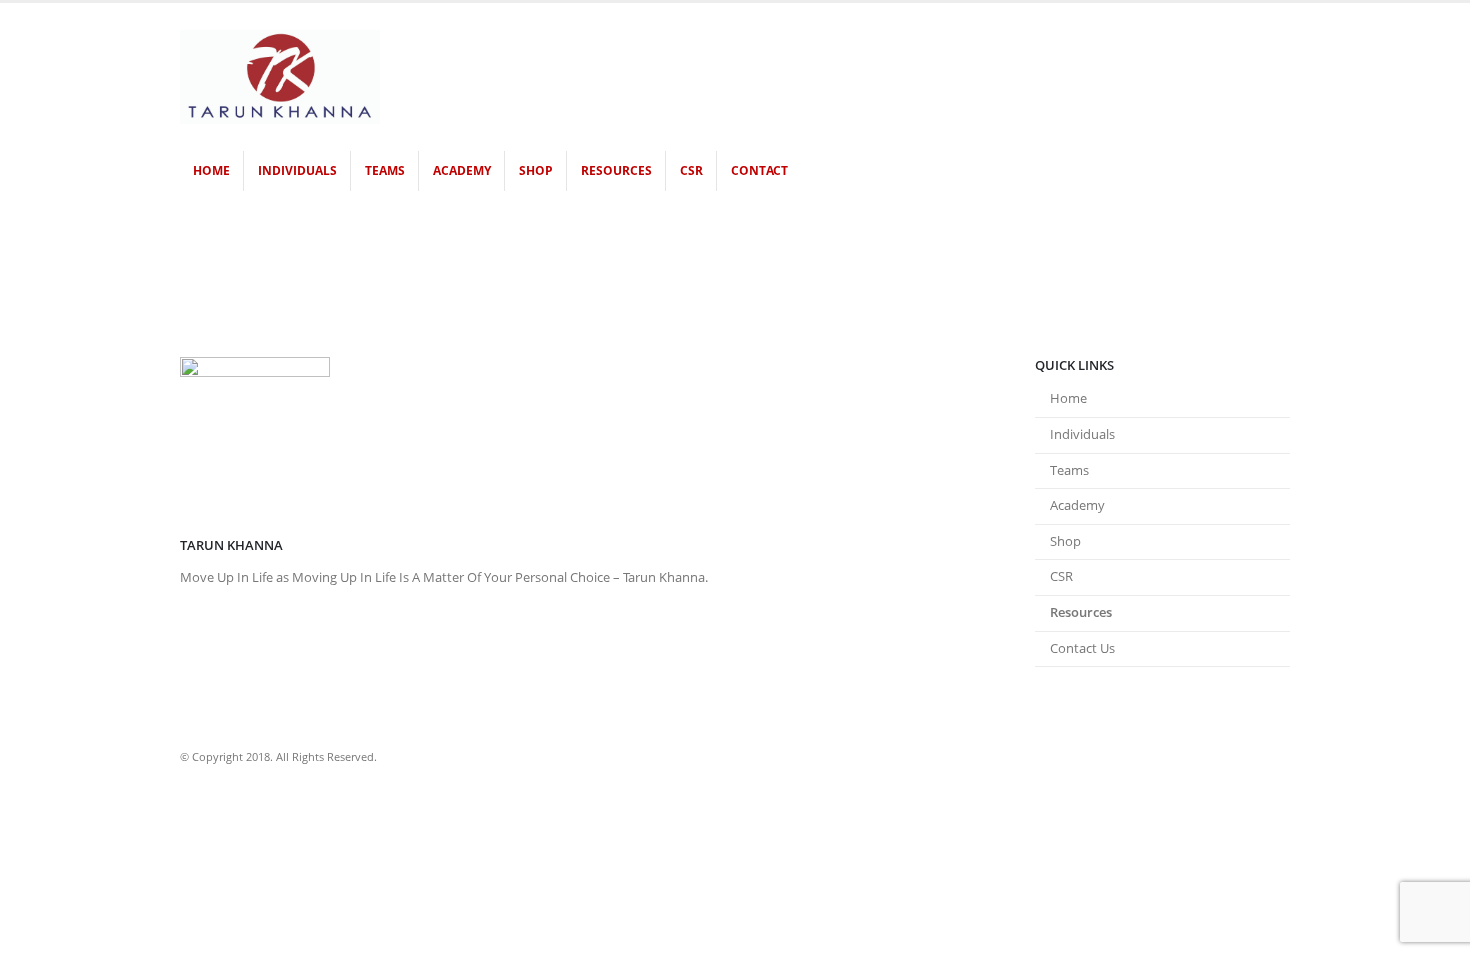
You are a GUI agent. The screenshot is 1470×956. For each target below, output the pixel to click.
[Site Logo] (280, 77)
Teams (385, 170)
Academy (462, 170)
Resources (616, 170)
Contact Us (1082, 648)
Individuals (297, 170)
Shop (536, 170)
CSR (691, 170)
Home (211, 170)
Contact (759, 170)
